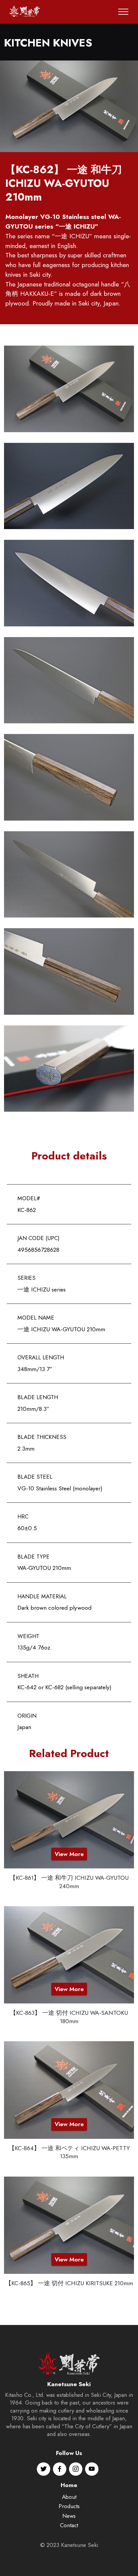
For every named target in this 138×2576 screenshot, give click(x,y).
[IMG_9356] (69, 106)
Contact (69, 2525)
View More (69, 1854)
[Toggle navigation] (123, 12)
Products (69, 2506)
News (69, 2516)
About (69, 2497)
